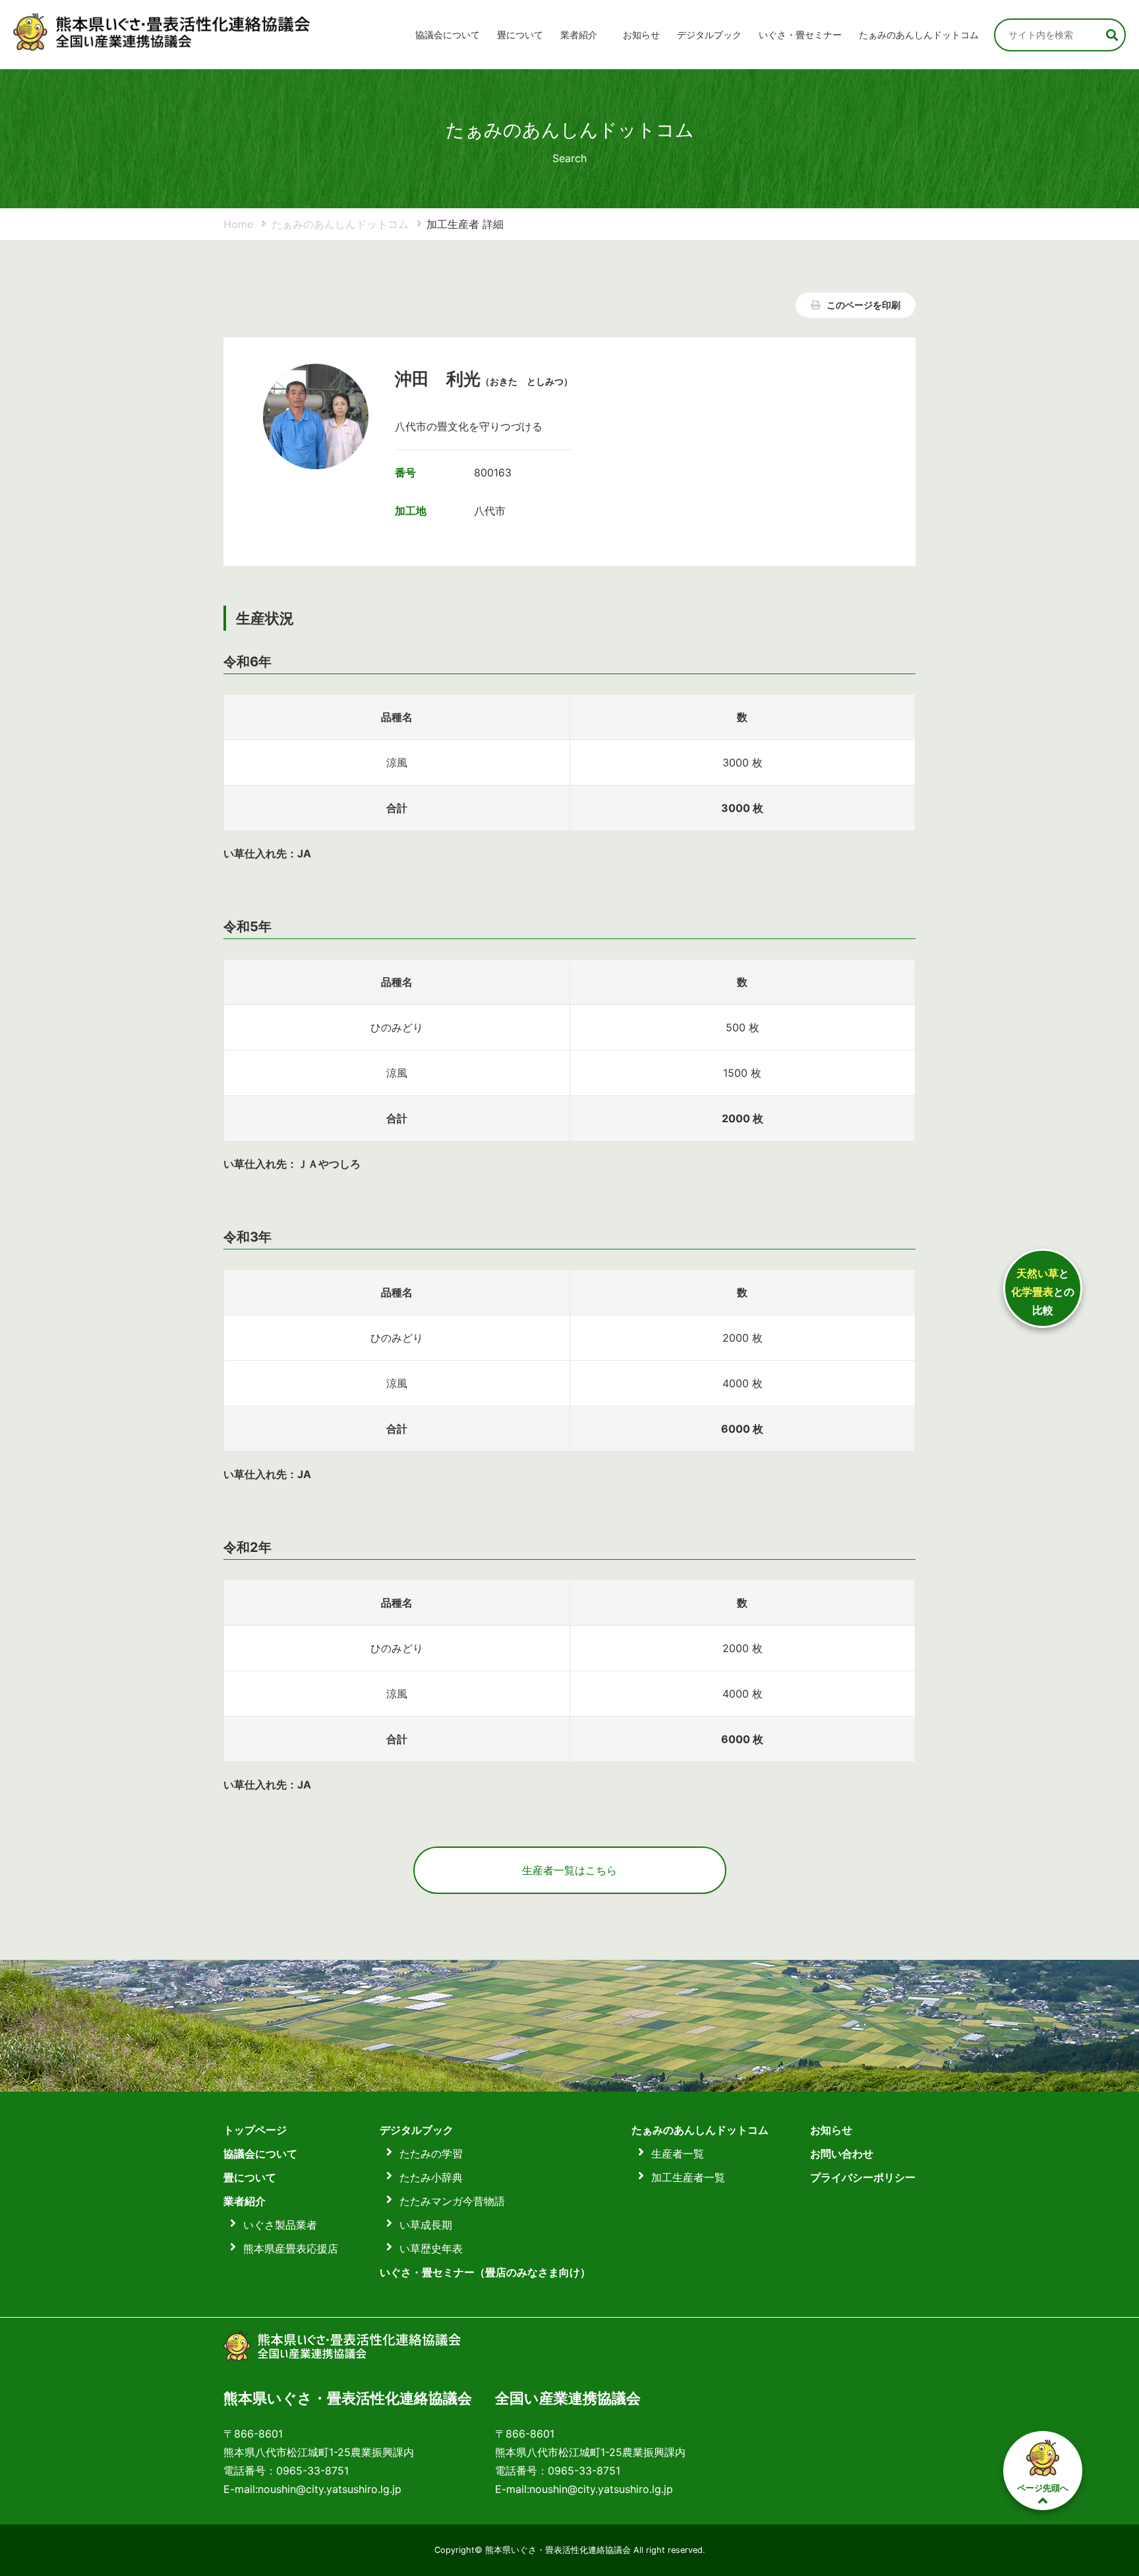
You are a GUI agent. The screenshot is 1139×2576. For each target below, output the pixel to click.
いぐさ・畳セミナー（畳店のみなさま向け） (485, 2272)
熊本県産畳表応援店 (291, 2248)
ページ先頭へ (1043, 2488)
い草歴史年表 (431, 2248)
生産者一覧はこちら (569, 1870)
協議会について (448, 35)
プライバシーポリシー (863, 2177)
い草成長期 (426, 2225)
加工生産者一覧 (688, 2177)
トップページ (255, 2130)
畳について (520, 35)
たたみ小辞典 (431, 2177)
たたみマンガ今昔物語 (452, 2201)
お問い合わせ (842, 2154)
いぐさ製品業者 (280, 2225)
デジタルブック (417, 2130)
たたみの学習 (431, 2154)
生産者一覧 (678, 2154)
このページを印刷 (862, 305)
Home (238, 224)
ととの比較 (1043, 1292)
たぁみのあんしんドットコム (919, 35)
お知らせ (641, 35)
